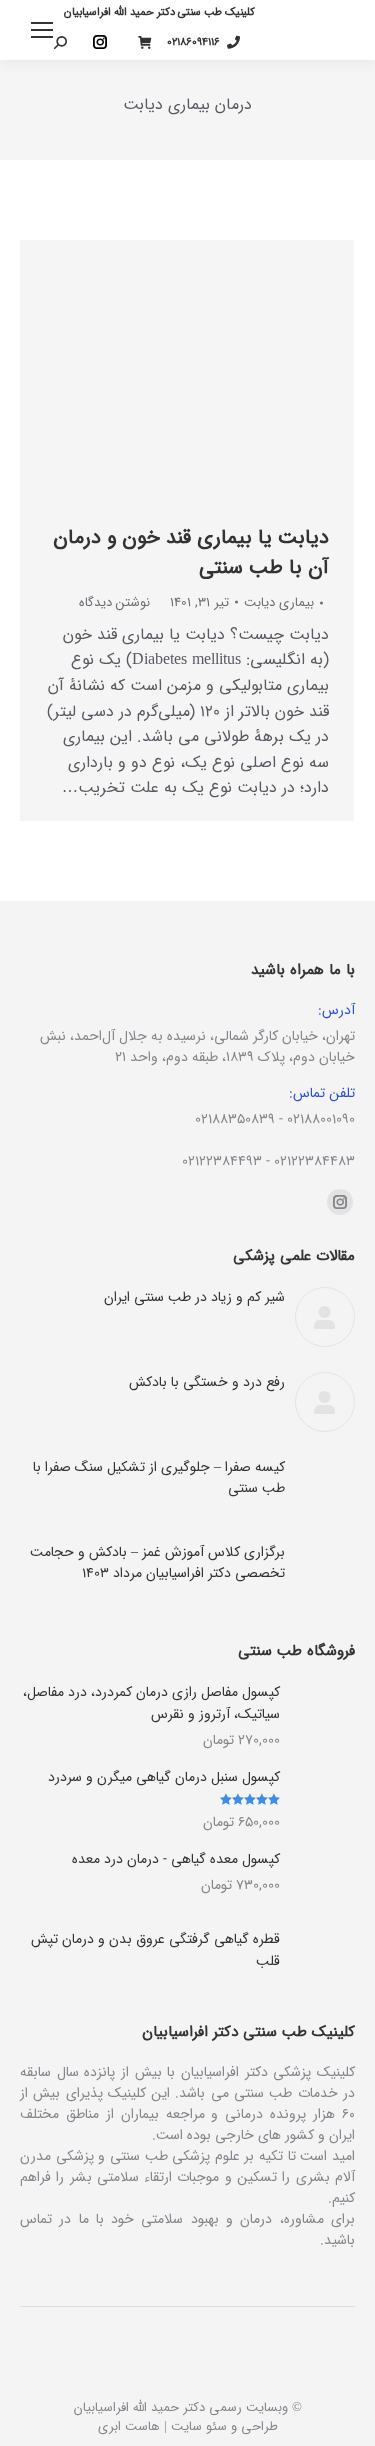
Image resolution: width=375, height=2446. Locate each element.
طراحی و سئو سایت (224, 2426)
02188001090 (321, 1119)
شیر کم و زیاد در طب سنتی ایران (194, 1297)
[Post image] (325, 1317)
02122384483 (314, 1161)
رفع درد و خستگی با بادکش (207, 1382)
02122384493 (222, 1161)
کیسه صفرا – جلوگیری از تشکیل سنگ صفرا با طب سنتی (159, 1478)
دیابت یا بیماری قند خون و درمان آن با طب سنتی (191, 552)
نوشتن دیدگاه (114, 603)
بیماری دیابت (279, 602)
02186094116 (193, 42)
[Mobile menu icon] (42, 30)
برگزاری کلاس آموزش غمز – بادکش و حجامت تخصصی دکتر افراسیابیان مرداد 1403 (157, 1563)
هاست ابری (129, 2426)
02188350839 (235, 1119)
